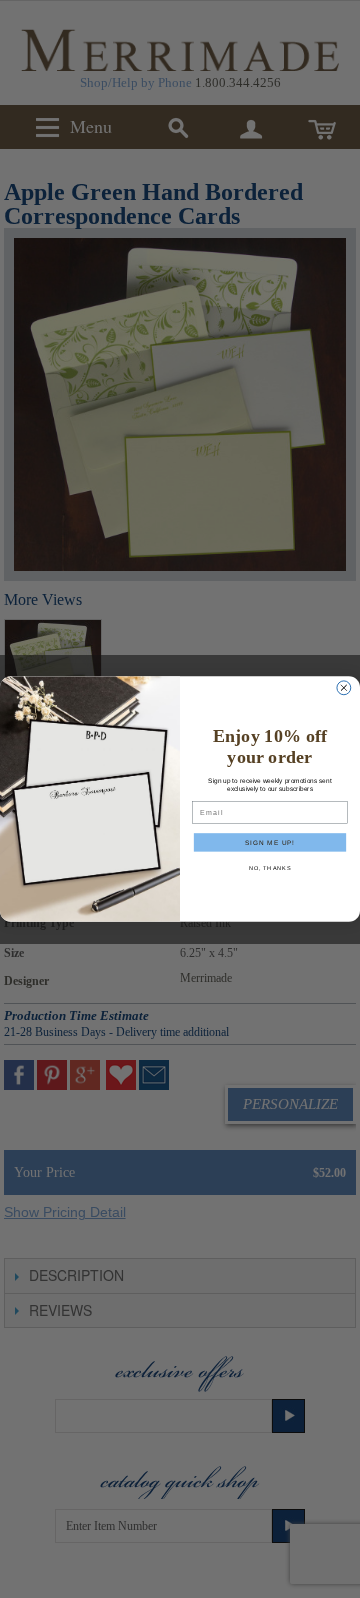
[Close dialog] (344, 688)
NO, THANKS (270, 868)
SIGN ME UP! (270, 841)
